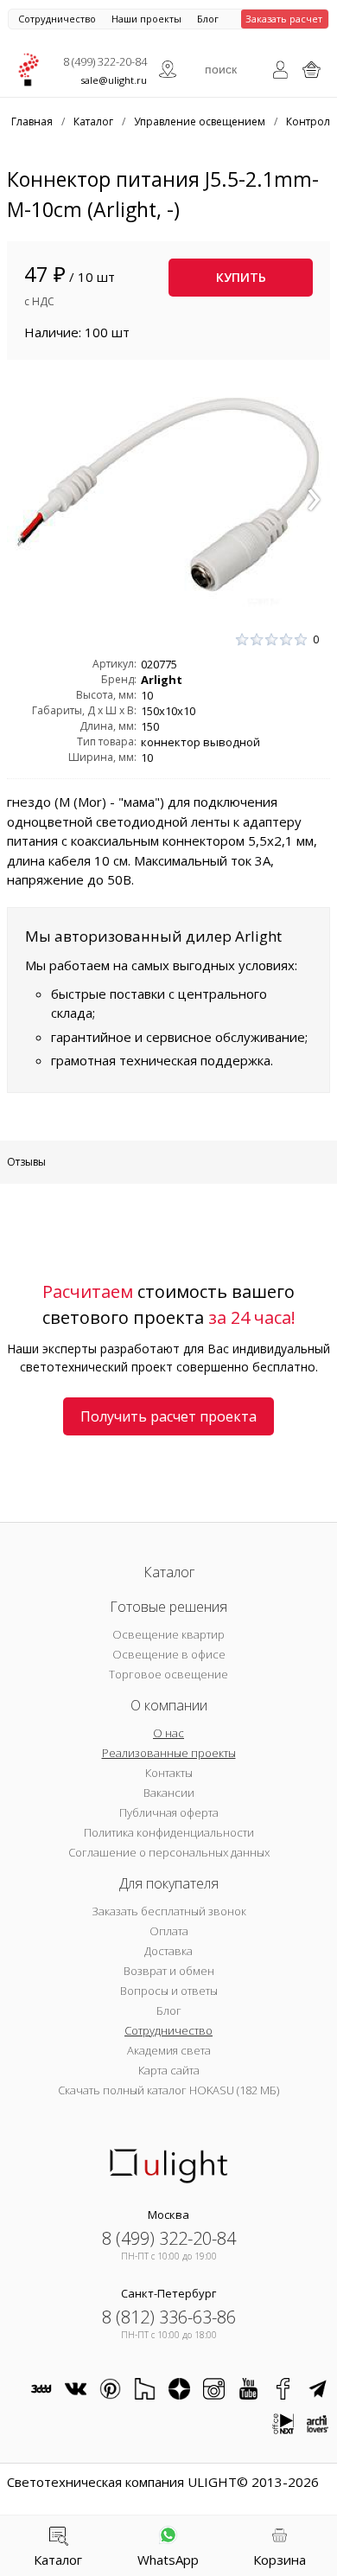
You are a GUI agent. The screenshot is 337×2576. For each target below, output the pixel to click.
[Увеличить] (168, 494)
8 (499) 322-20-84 (105, 61)
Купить (241, 277)
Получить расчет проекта (168, 1416)
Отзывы (26, 1162)
